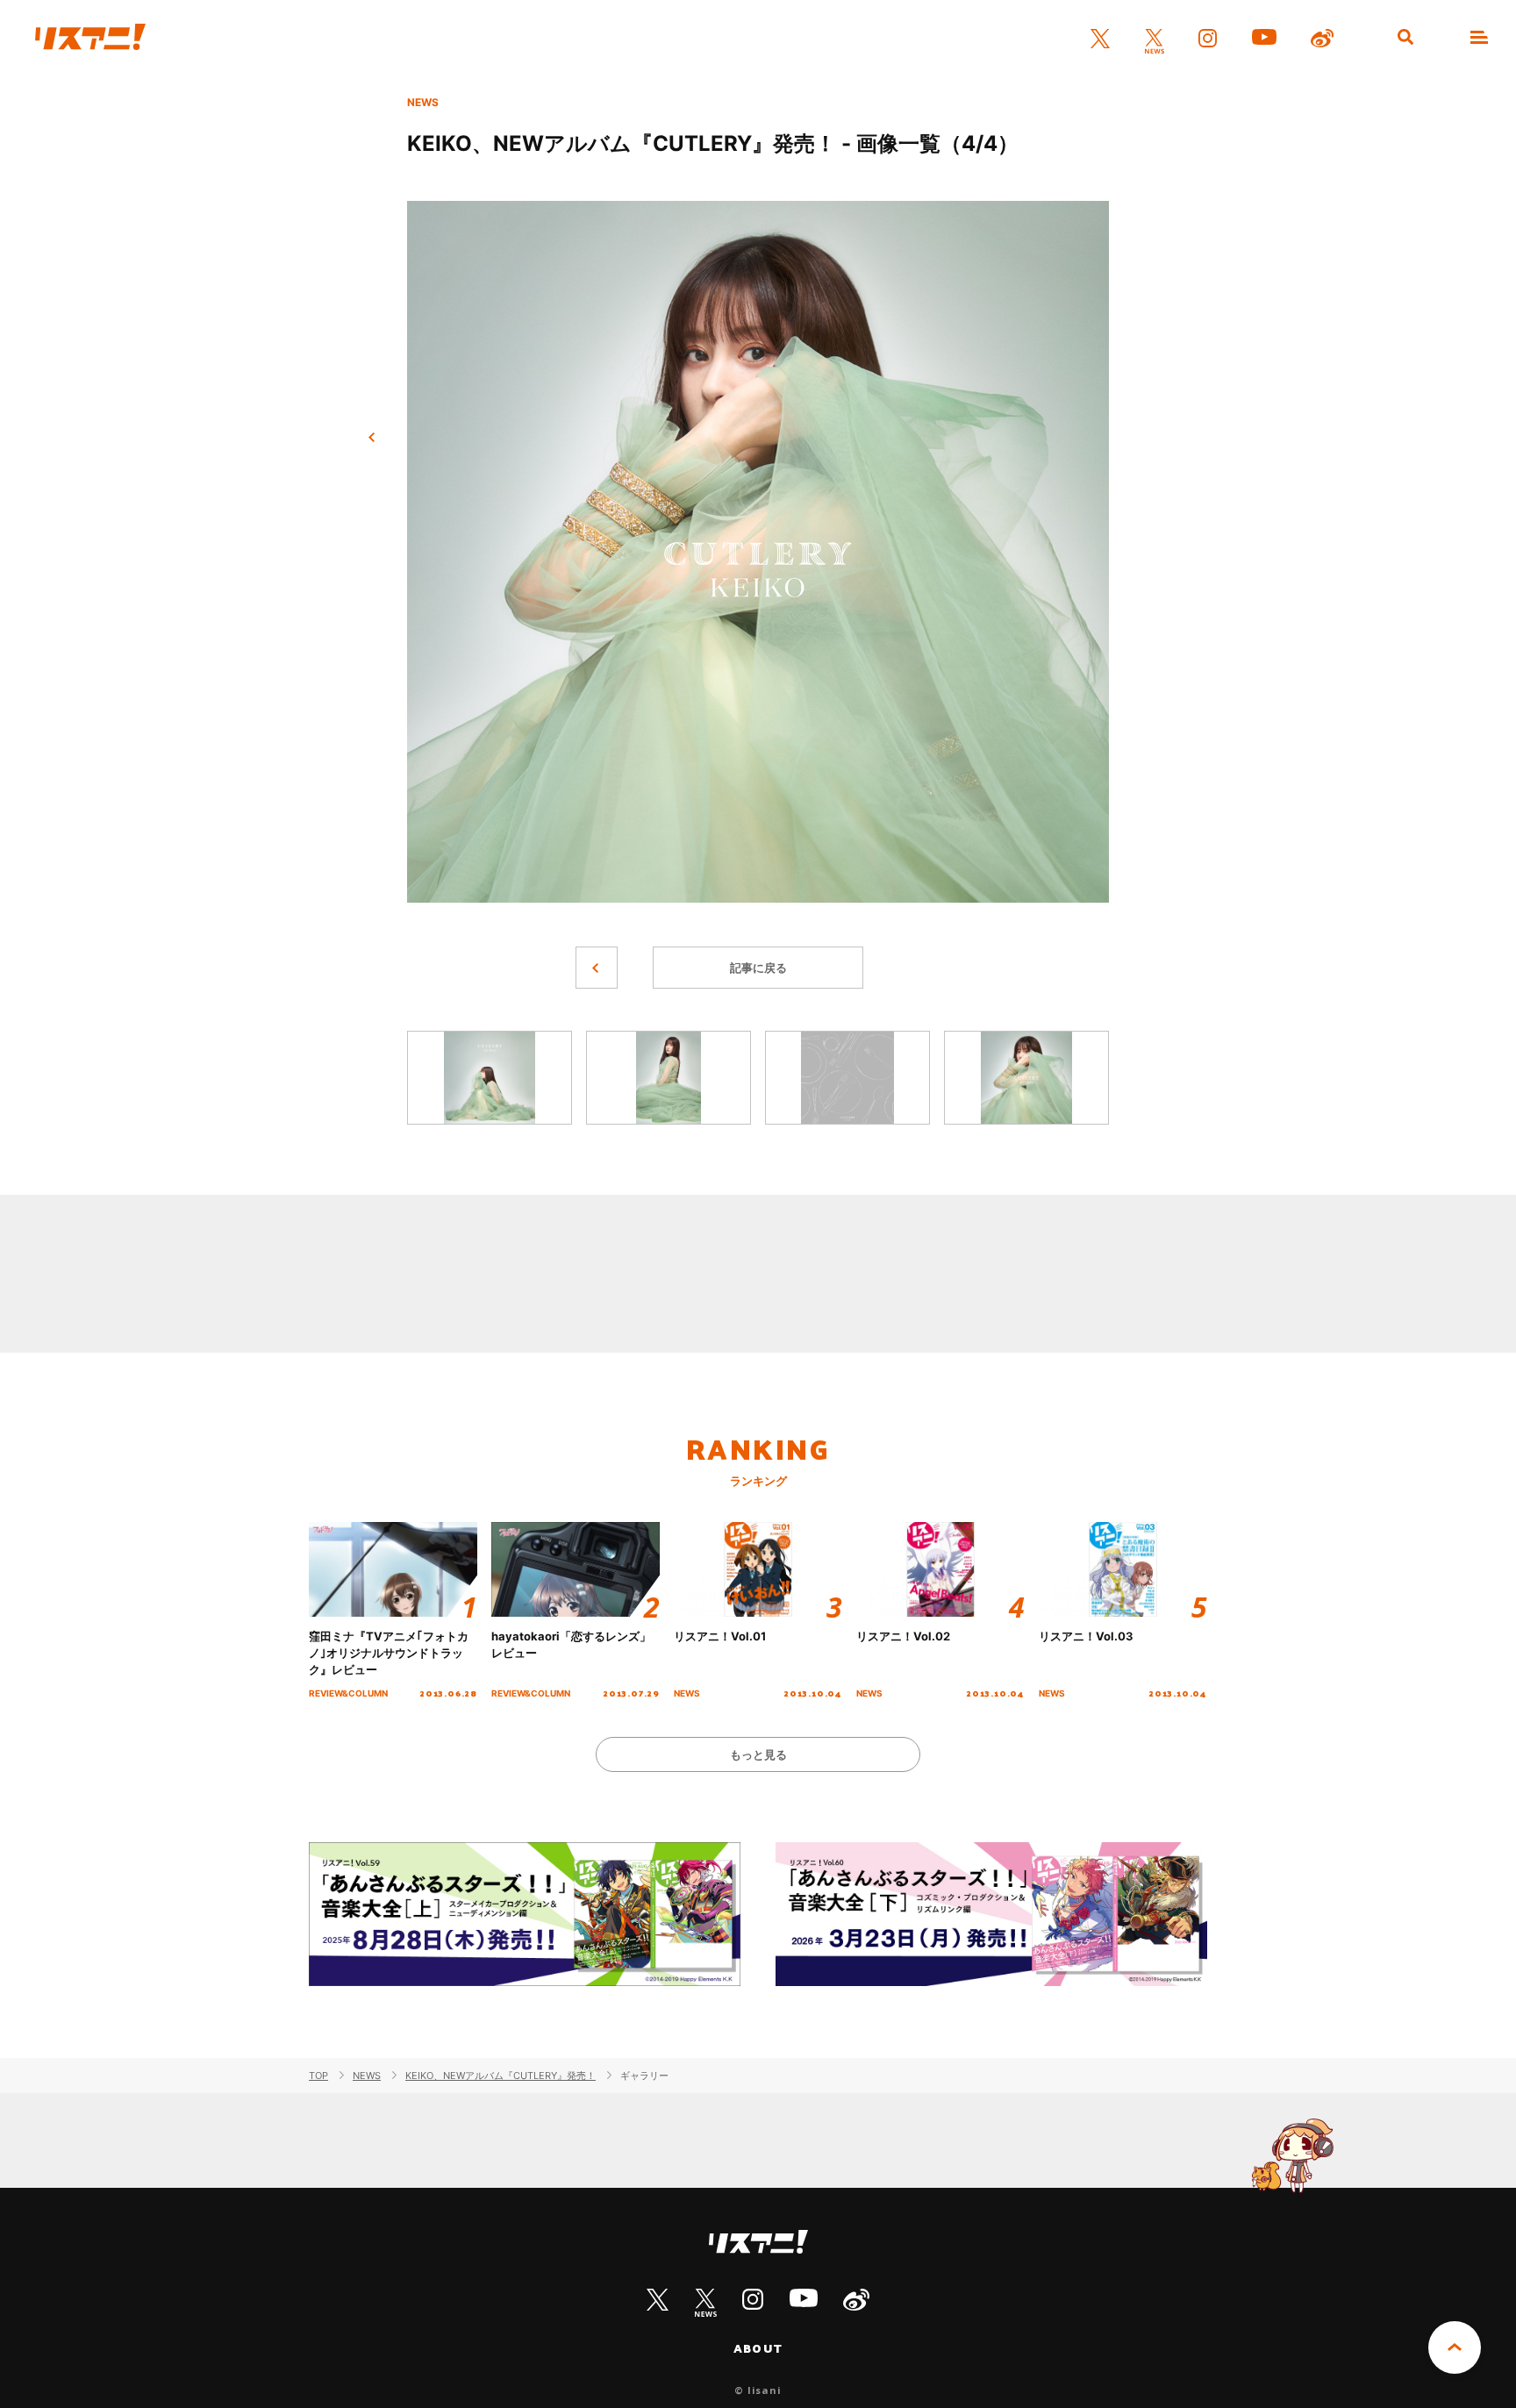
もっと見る (758, 1754)
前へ (372, 438)
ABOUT (758, 2348)
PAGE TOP (1455, 2347)
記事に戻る (758, 968)
